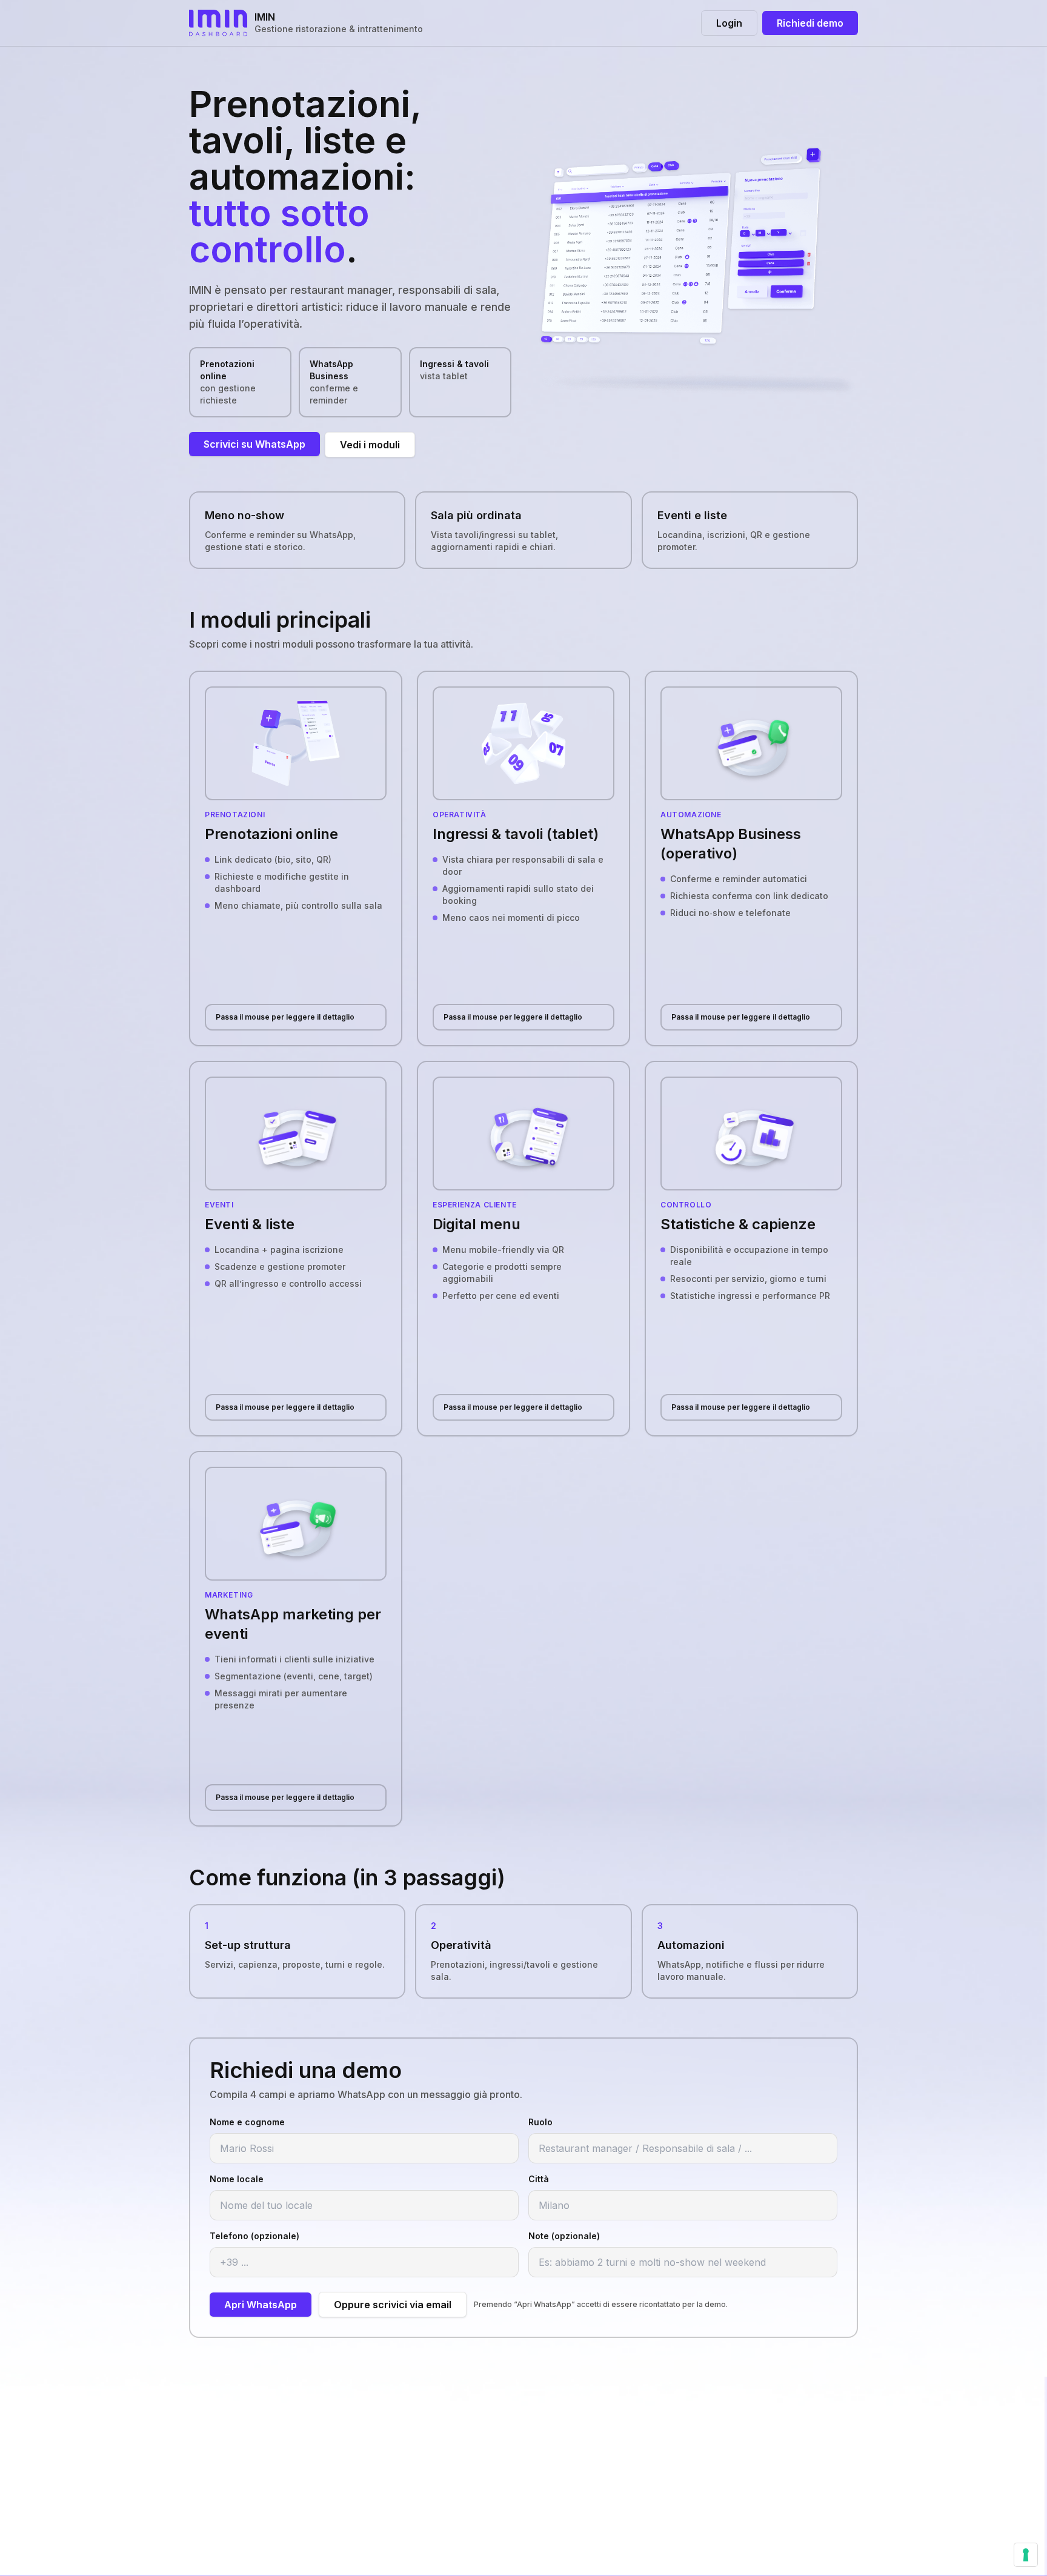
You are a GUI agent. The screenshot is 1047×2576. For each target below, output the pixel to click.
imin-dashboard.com (695, 2465)
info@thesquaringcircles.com (714, 2426)
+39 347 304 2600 (691, 2445)
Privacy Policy (449, 2426)
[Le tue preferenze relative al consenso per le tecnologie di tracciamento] (1026, 2555)
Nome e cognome (247, 2122)
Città (539, 2179)
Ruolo (540, 2122)
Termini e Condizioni (464, 2465)
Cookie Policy (449, 2445)
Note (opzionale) (564, 2236)
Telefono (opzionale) (254, 2236)
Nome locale (237, 2179)
